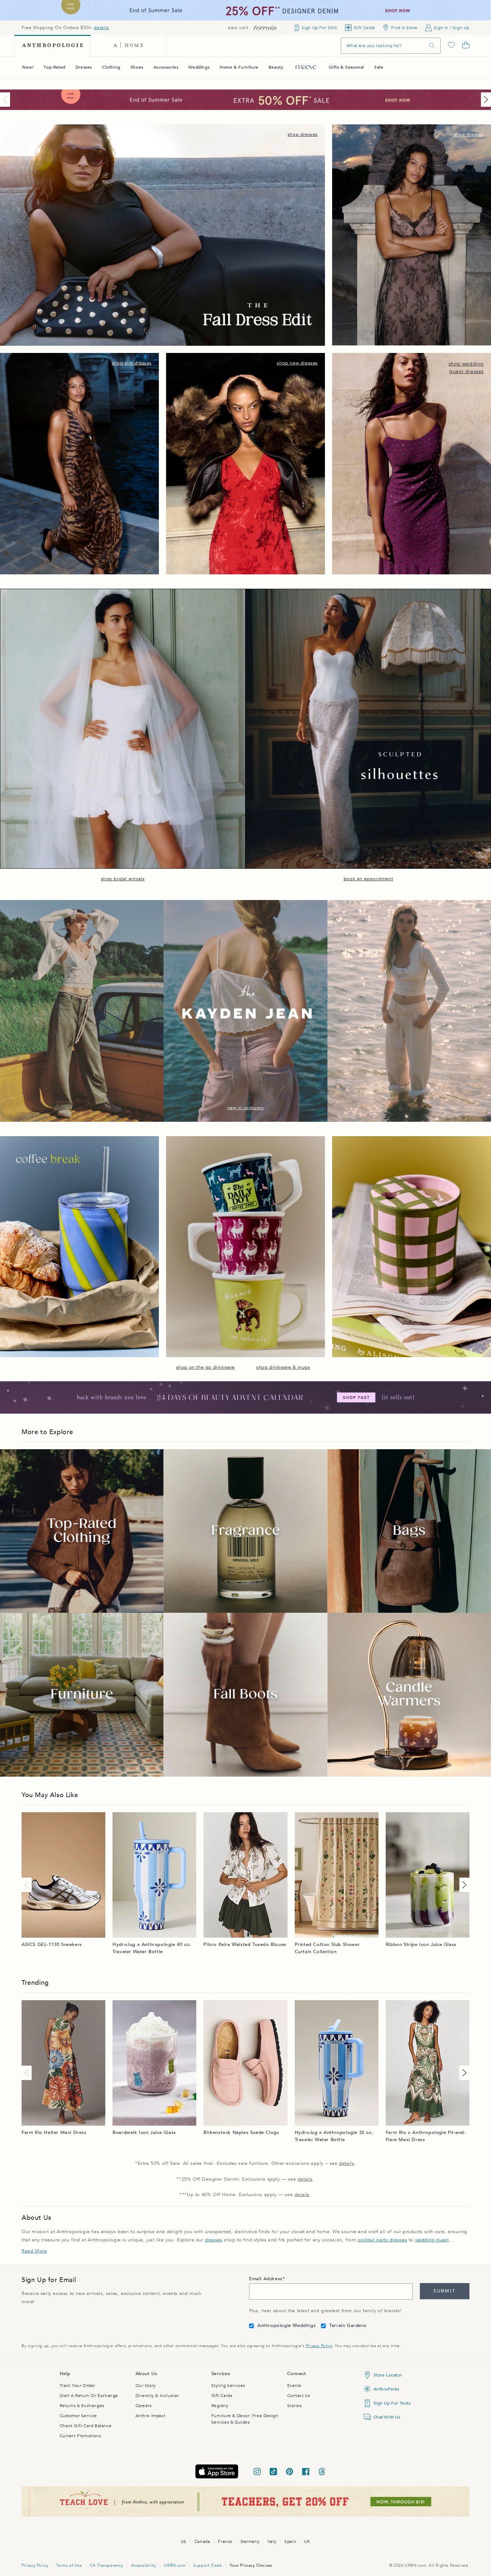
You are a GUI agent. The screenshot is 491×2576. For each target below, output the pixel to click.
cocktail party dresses (382, 2240)
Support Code (208, 2565)
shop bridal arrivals (123, 879)
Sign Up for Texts (392, 2403)
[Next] (485, 100)
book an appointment (368, 879)
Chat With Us (387, 2417)
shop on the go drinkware (205, 1367)
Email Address (266, 2279)
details (101, 28)
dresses (214, 2240)
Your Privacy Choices (251, 2565)
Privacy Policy (319, 2346)
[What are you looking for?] (432, 45)
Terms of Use (69, 2565)
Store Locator (388, 2375)
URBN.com (175, 2565)
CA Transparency (107, 2565)
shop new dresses (297, 363)
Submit (444, 2291)
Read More (34, 2251)
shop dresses (303, 134)
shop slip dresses (132, 363)
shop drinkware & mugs (283, 1367)
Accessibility (144, 2565)
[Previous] (6, 100)
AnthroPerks (387, 2389)
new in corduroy (246, 1108)
